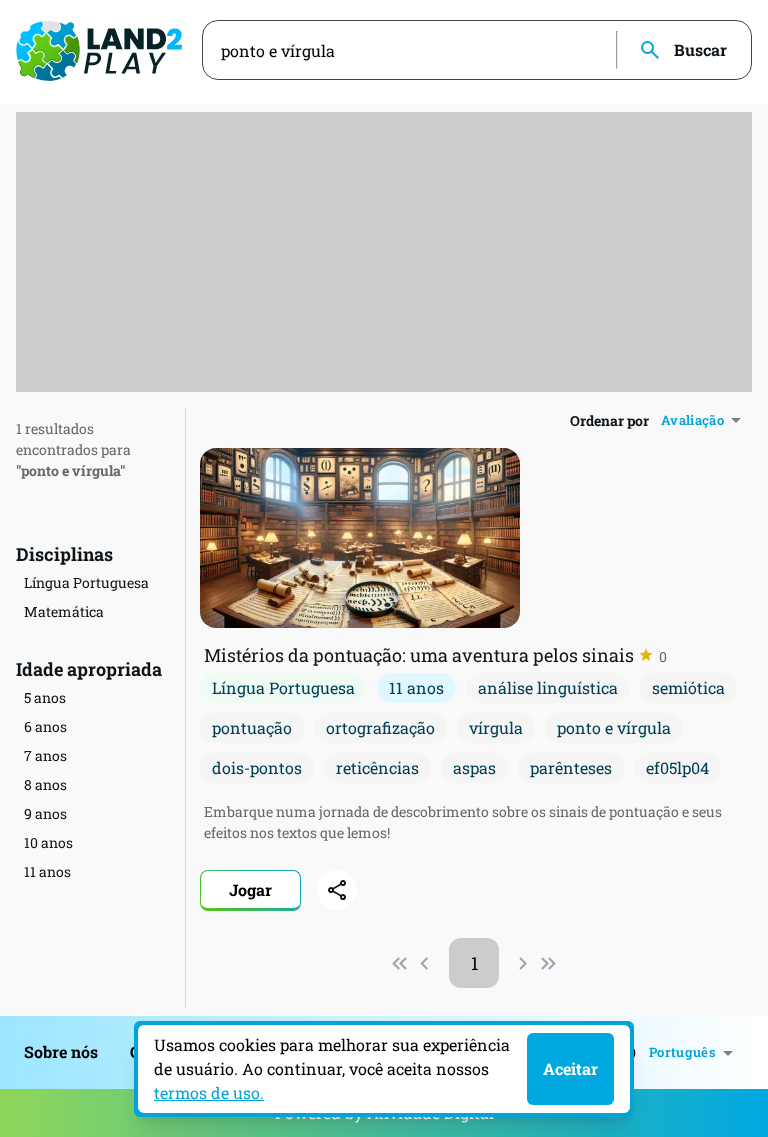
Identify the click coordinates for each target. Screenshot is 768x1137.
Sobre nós (61, 1051)
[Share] (337, 890)
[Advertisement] (384, 252)
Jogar (250, 889)
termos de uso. (209, 1092)
